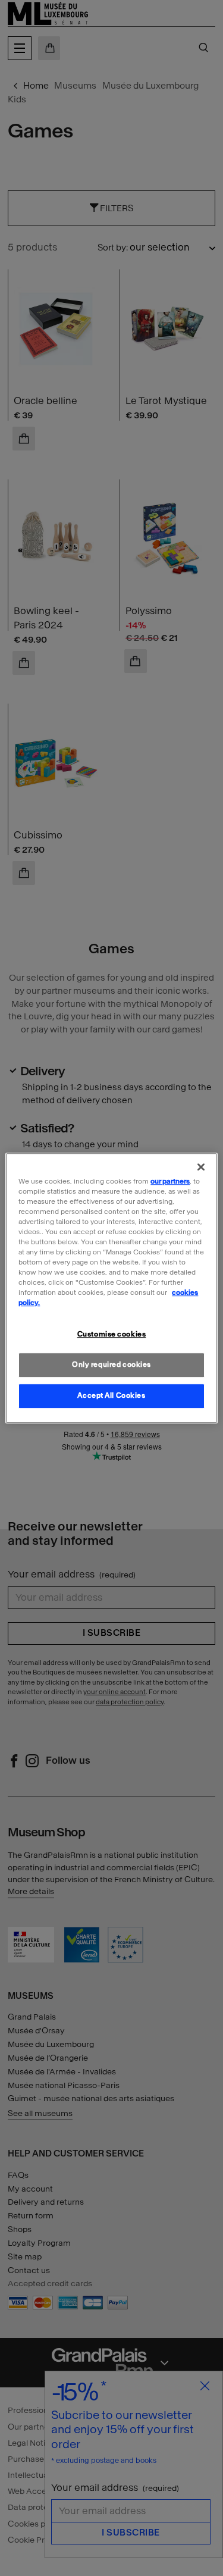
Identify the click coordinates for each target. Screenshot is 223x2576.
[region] (111, 1288)
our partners (170, 1181)
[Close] (201, 1167)
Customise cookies (112, 1335)
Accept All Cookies (111, 1395)
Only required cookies (111, 1364)
